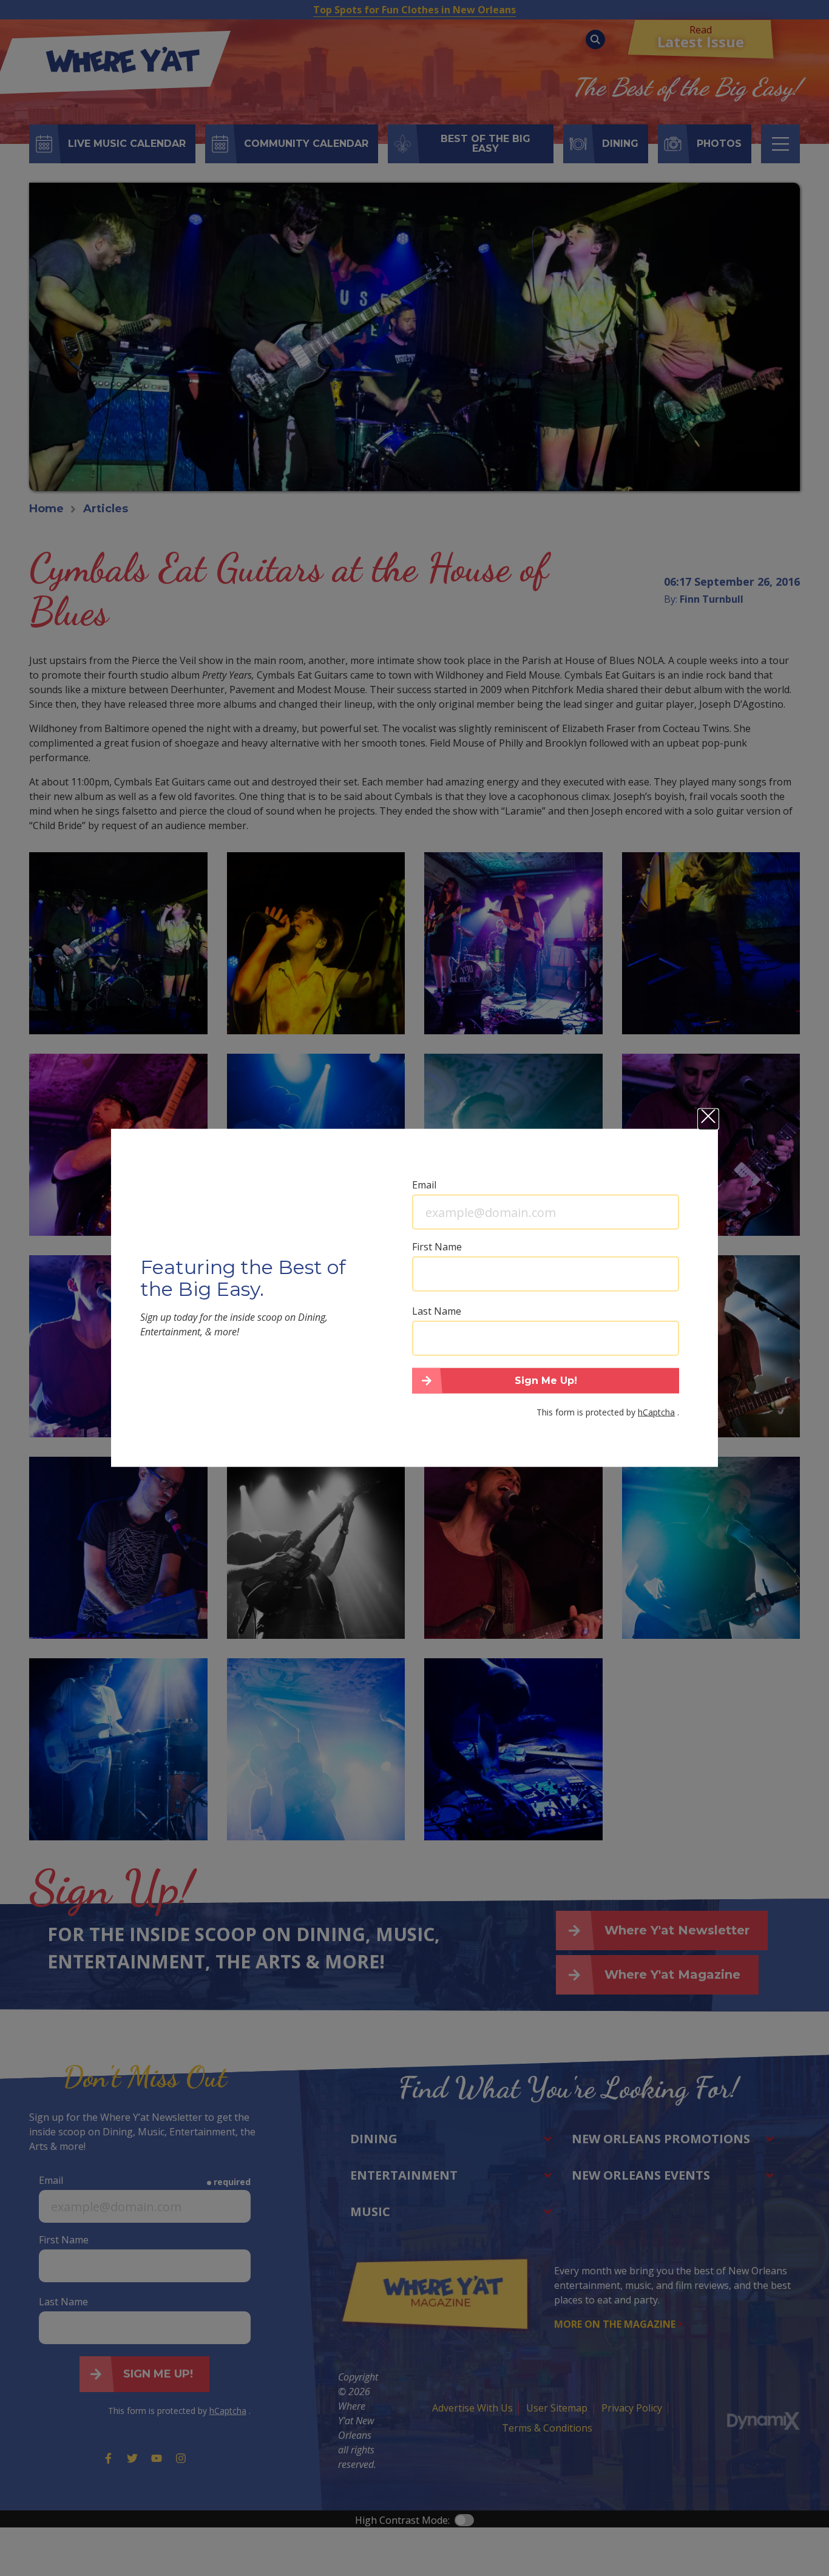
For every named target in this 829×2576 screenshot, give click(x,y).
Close (708, 1119)
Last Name (437, 1311)
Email (424, 1185)
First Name (437, 1247)
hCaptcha (656, 1412)
